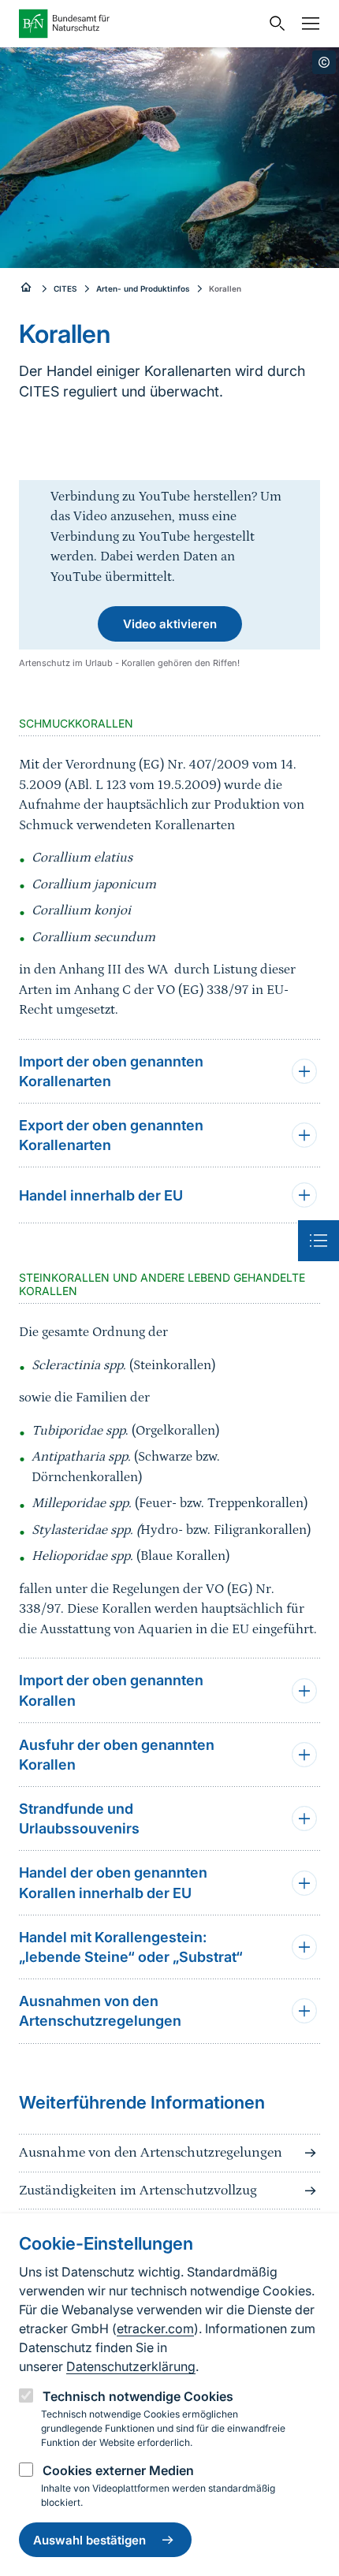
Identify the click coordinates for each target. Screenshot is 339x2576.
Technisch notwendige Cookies (138, 2396)
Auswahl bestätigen (89, 2540)
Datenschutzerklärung (131, 2366)
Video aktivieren (170, 624)
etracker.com (155, 2328)
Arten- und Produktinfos (143, 288)
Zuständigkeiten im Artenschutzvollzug (138, 2191)
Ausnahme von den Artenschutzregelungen (151, 2153)
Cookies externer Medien (118, 2470)
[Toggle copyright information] (324, 62)
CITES (65, 288)
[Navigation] (307, 24)
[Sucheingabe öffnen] (274, 24)
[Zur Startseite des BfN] (140, 24)
